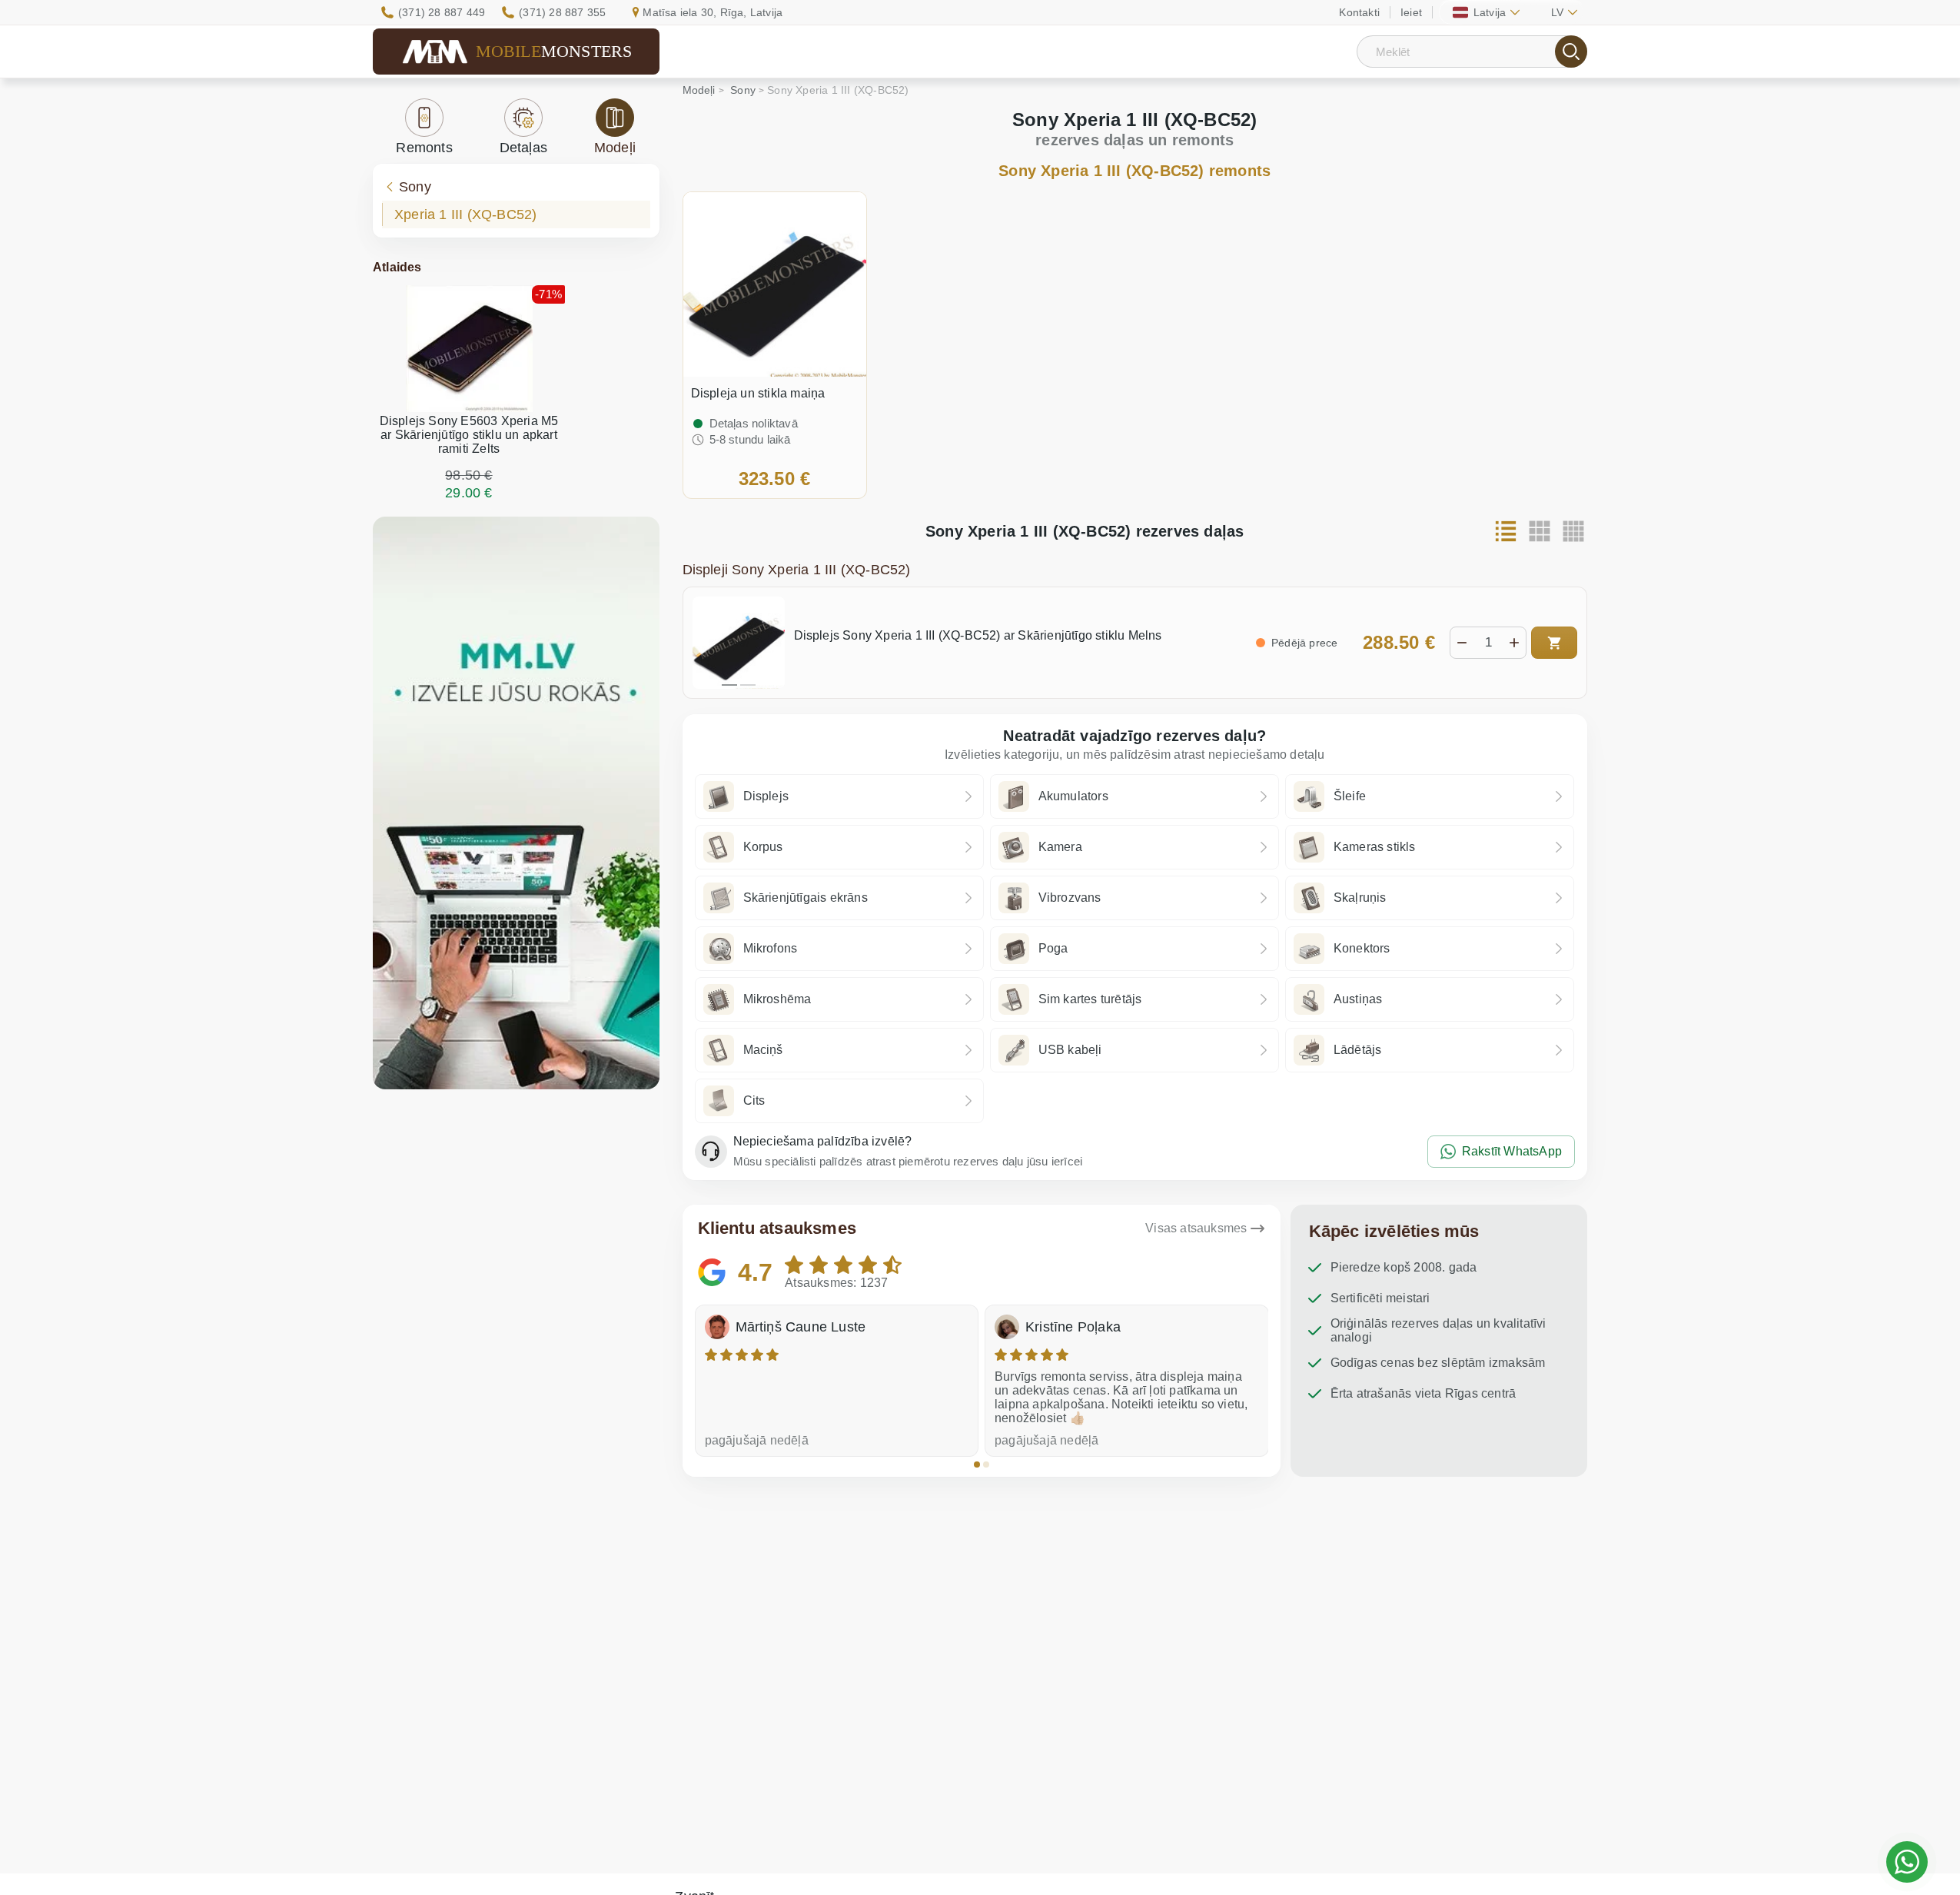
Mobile (554, 51)
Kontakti (1359, 12)
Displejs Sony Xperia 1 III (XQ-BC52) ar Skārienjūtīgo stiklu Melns (978, 635)
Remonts (424, 148)
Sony (415, 187)
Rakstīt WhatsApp (1512, 1151)
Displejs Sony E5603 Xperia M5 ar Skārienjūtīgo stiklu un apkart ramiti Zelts (469, 435)
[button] (977, 1464)
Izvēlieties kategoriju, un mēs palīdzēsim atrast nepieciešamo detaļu (1135, 755)
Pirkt (1554, 643)
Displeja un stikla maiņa (758, 393)
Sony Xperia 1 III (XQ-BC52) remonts (1134, 171)
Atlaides (397, 267)
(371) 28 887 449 (442, 12)
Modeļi (615, 148)
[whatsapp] (1907, 1862)
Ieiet (1411, 12)
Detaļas (523, 148)
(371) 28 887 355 (562, 12)
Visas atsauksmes (1196, 1228)
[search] (1571, 52)
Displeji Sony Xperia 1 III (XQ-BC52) (797, 570)
